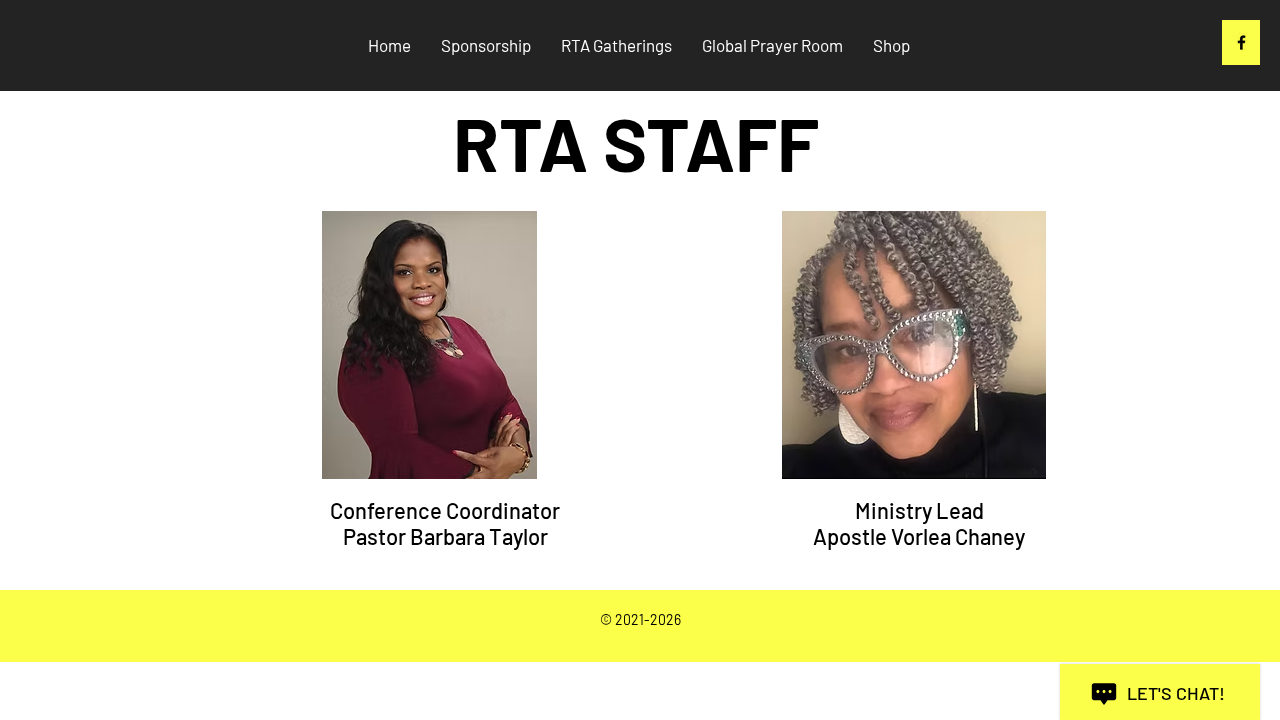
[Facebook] (1241, 42)
